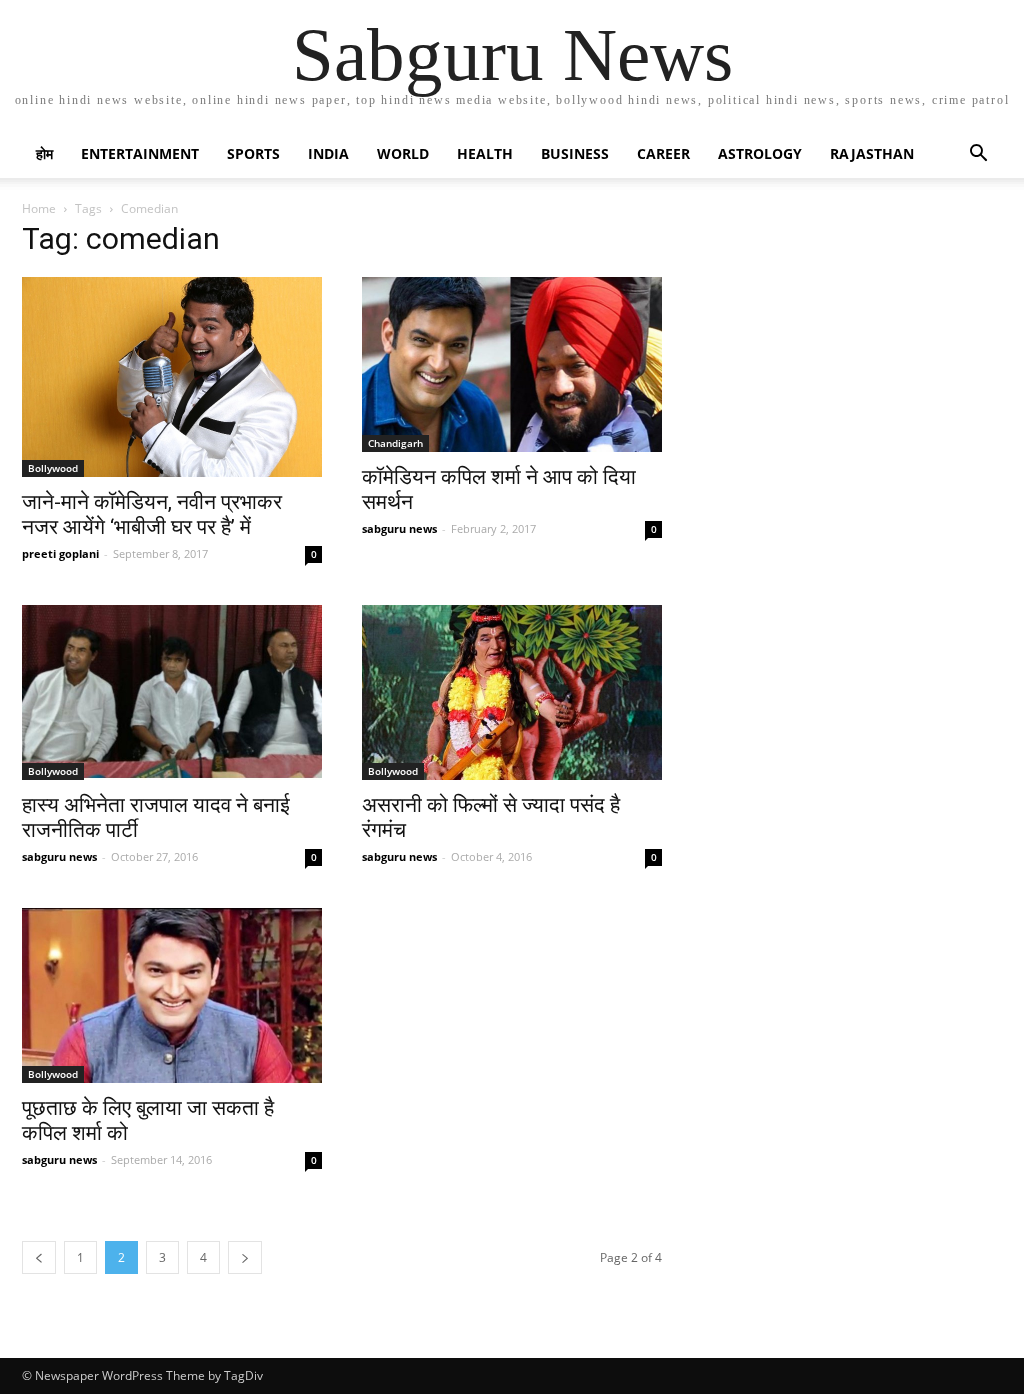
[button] (978, 155)
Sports (253, 153)
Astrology (760, 153)
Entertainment (140, 153)
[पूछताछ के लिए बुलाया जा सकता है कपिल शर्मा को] (172, 995)
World (403, 153)
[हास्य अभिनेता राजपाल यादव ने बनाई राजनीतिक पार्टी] (172, 692)
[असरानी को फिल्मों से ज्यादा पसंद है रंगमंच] (512, 692)
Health (485, 153)
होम (44, 153)
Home (39, 208)
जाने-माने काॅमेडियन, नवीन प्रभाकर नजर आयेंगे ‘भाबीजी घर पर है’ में (152, 514)
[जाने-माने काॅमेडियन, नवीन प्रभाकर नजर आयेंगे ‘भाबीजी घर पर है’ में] (172, 377)
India (328, 153)
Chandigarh (395, 443)
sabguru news (399, 528)
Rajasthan (872, 153)
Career (663, 153)
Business (575, 153)
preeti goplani (60, 553)
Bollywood (53, 468)
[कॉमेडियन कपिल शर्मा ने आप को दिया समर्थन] (512, 364)
